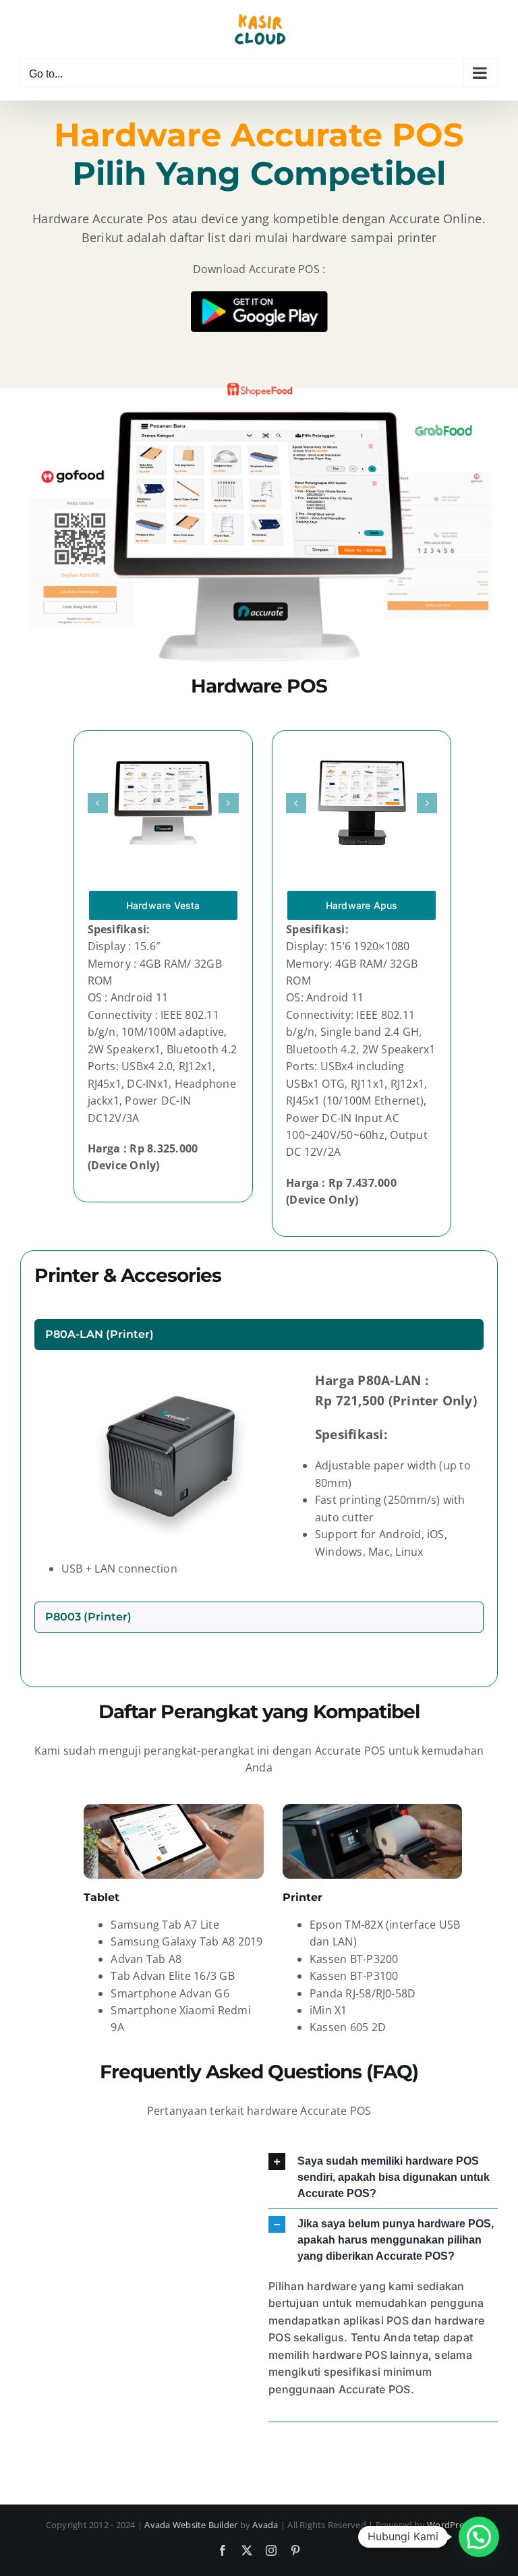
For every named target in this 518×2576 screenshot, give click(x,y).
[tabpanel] (259, 1479)
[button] (98, 803)
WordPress (450, 2525)
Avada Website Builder (191, 2525)
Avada (265, 2525)
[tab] (259, 1335)
